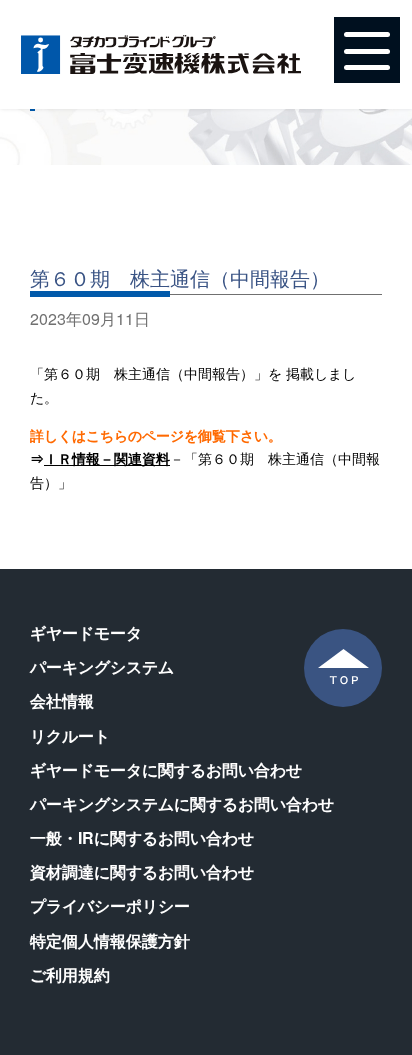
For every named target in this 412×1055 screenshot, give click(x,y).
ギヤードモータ (86, 632)
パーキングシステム (102, 666)
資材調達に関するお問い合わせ (142, 871)
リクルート (70, 735)
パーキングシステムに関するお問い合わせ (182, 803)
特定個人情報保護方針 (110, 940)
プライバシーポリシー (110, 905)
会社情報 (62, 700)
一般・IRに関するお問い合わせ (142, 837)
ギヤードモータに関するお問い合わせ (166, 769)
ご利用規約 (70, 974)
